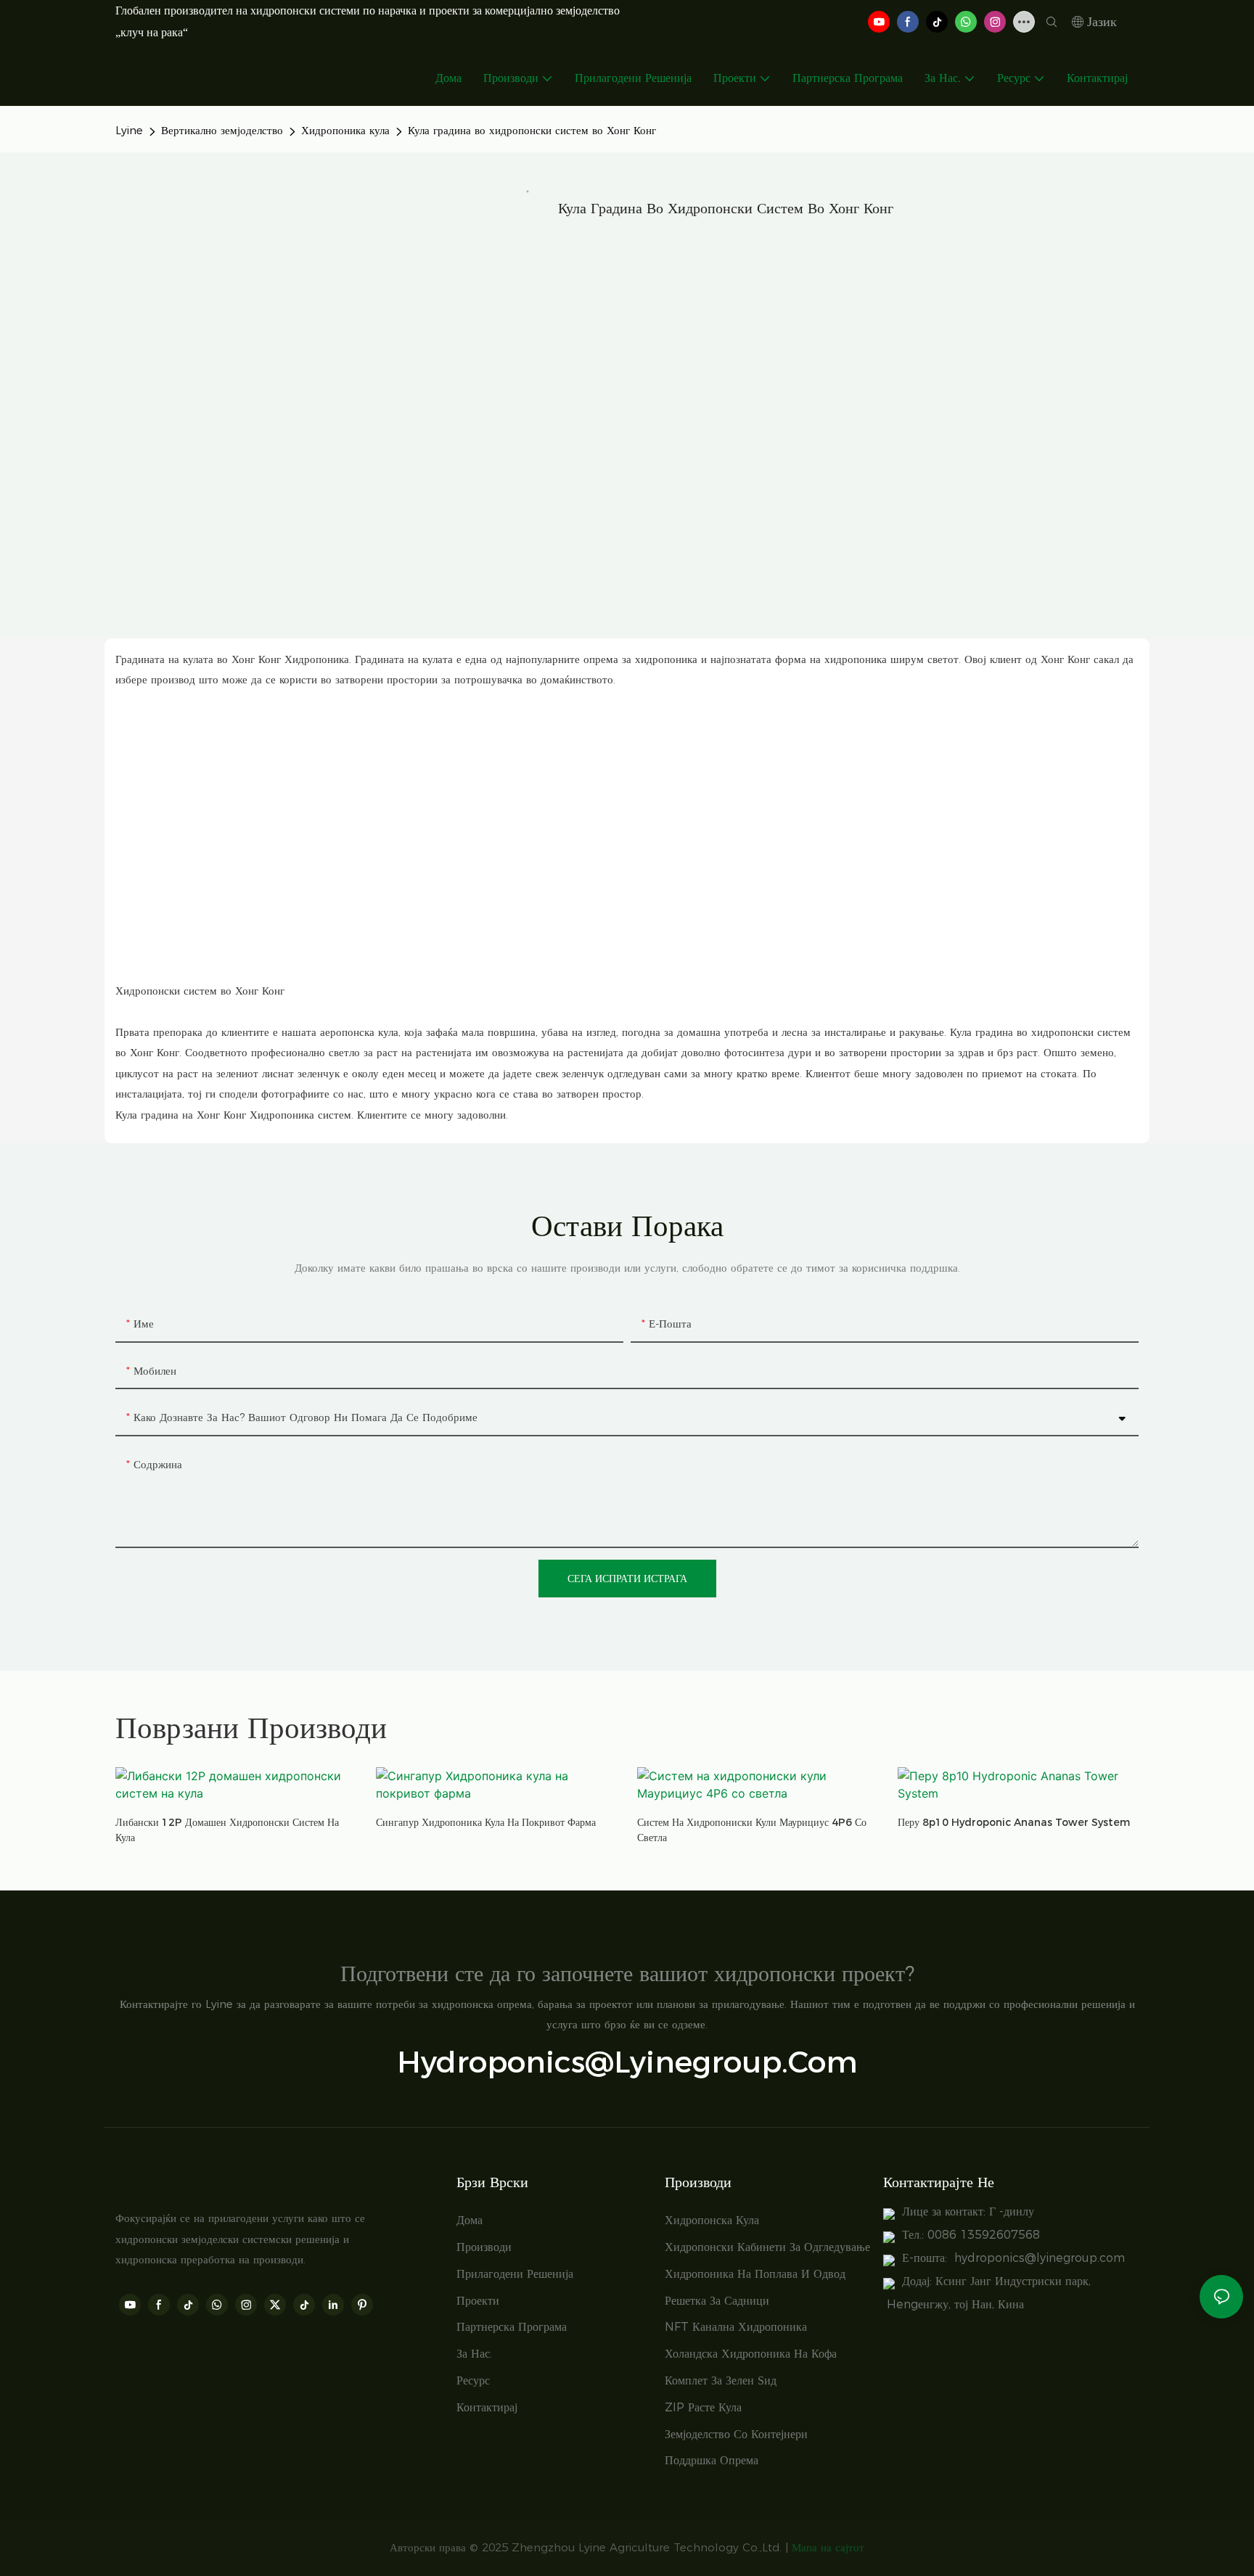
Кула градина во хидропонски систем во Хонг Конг (532, 130)
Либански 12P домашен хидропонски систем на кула (227, 1830)
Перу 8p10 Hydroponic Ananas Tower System (1014, 1822)
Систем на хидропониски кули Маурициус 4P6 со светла (752, 1830)
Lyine (129, 130)
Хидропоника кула (345, 130)
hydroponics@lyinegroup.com (627, 2062)
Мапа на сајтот (828, 2547)
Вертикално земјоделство (222, 130)
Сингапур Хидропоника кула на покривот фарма (486, 1822)
